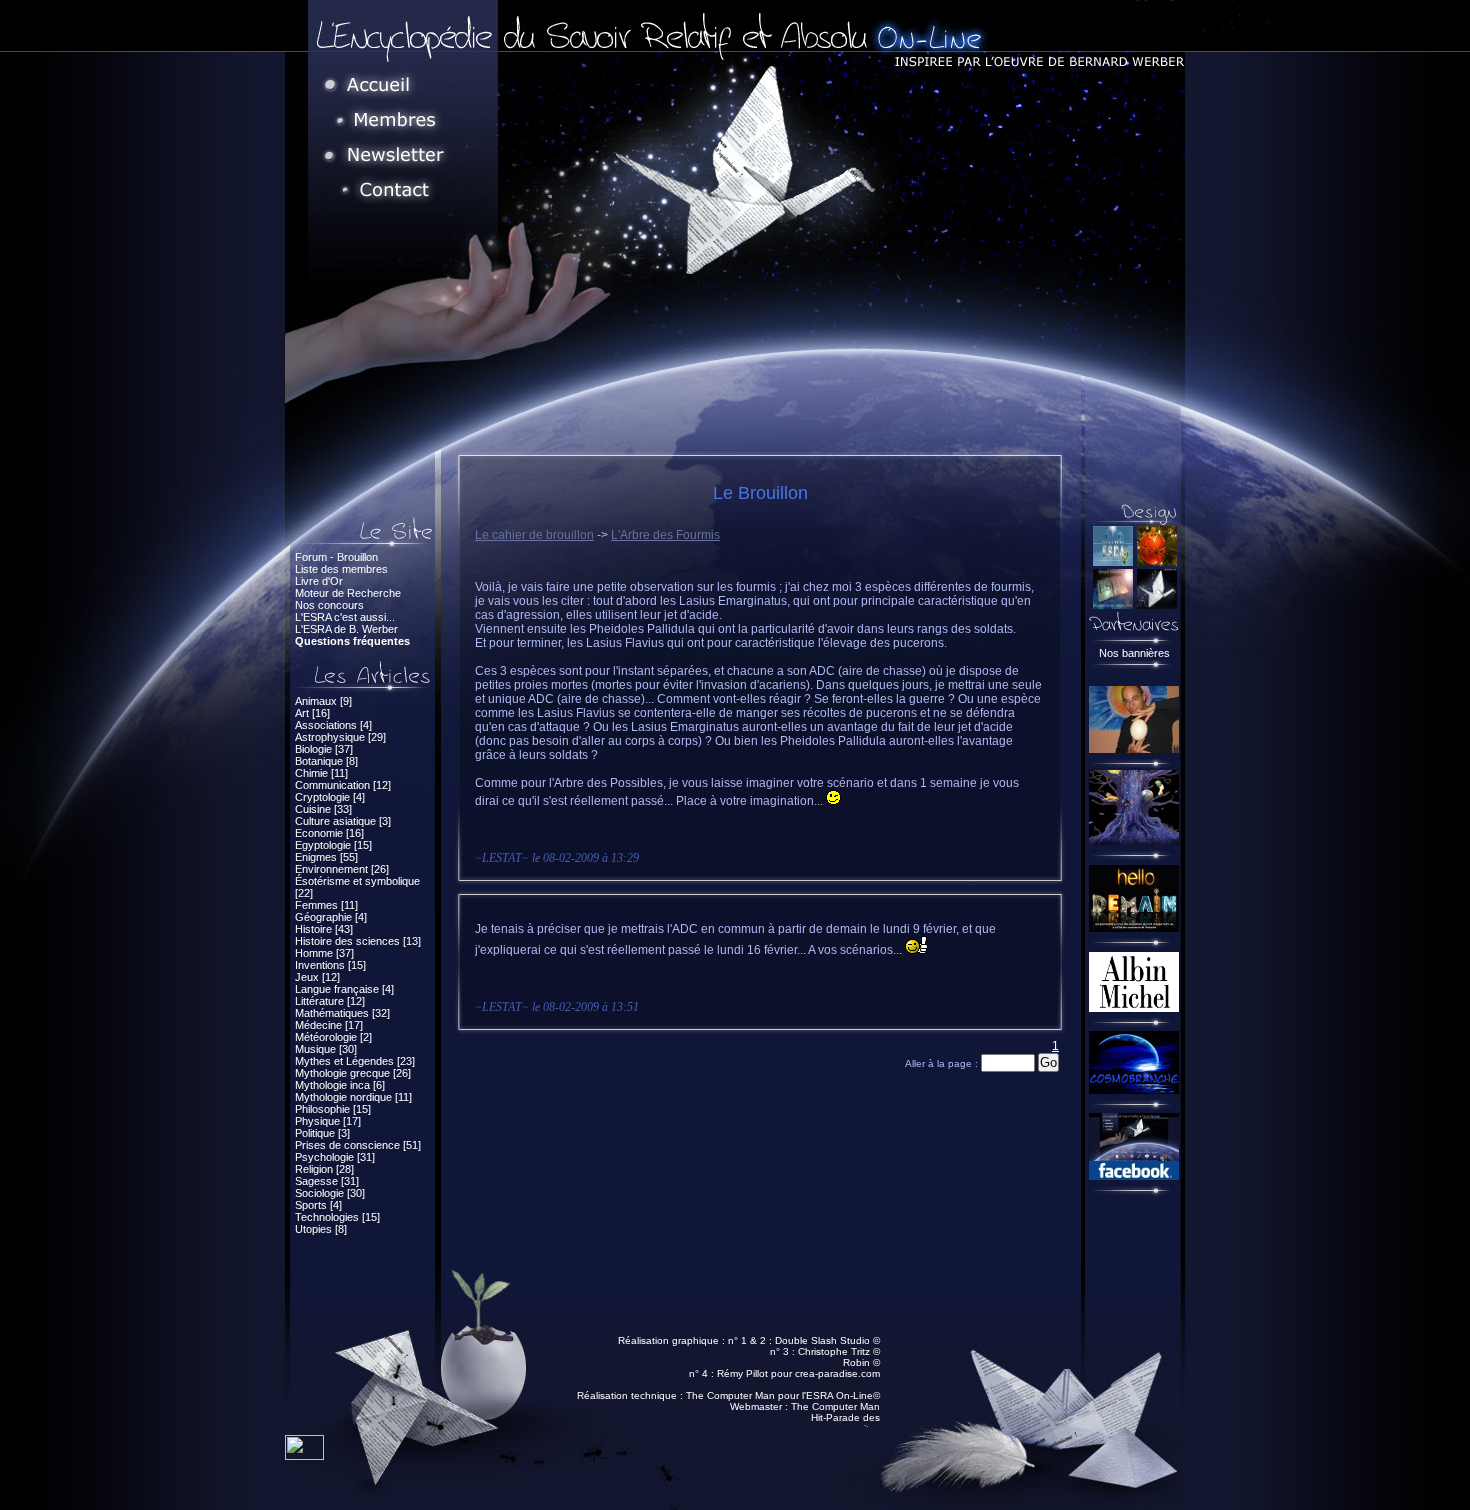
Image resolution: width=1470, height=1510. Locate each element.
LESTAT (502, 858)
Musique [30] (326, 1049)
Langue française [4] (344, 989)
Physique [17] (328, 1121)
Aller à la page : (943, 1063)
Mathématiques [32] (342, 1013)
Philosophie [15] (333, 1109)
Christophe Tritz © (839, 1351)
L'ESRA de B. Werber (346, 629)
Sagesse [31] (327, 1181)
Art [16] (312, 713)
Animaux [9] (323, 701)
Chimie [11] (321, 773)
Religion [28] (324, 1169)
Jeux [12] (317, 977)
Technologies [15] (337, 1217)
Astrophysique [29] (340, 737)
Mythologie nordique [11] (353, 1097)
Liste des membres (341, 569)
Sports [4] (318, 1205)
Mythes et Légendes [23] (355, 1061)
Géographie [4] (331, 917)
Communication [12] (343, 785)
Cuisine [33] (323, 809)
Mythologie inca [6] (340, 1085)
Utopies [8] (321, 1229)
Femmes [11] (326, 905)
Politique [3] (322, 1133)
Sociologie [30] (330, 1193)
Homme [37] (324, 953)
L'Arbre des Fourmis (665, 535)
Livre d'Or (319, 581)
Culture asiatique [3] (343, 821)
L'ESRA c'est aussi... (345, 617)
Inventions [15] (330, 965)
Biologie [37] (324, 749)
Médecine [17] (329, 1025)
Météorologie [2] (333, 1037)
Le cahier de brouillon (534, 535)
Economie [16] (329, 833)
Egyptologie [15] (333, 845)
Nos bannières (1134, 653)
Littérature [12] (330, 1001)
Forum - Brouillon (336, 557)
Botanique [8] (326, 761)
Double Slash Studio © (827, 1340)
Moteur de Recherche (348, 593)
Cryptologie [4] (330, 797)
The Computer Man (835, 1406)
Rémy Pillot (742, 1373)
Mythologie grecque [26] (353, 1073)
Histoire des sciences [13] (358, 941)
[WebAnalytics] (304, 1454)
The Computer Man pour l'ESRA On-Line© (783, 1395)
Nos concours (329, 605)
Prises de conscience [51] (358, 1145)
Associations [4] (333, 725)
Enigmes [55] (326, 857)
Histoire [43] (324, 929)
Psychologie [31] (335, 1157)
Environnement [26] (342, 869)
